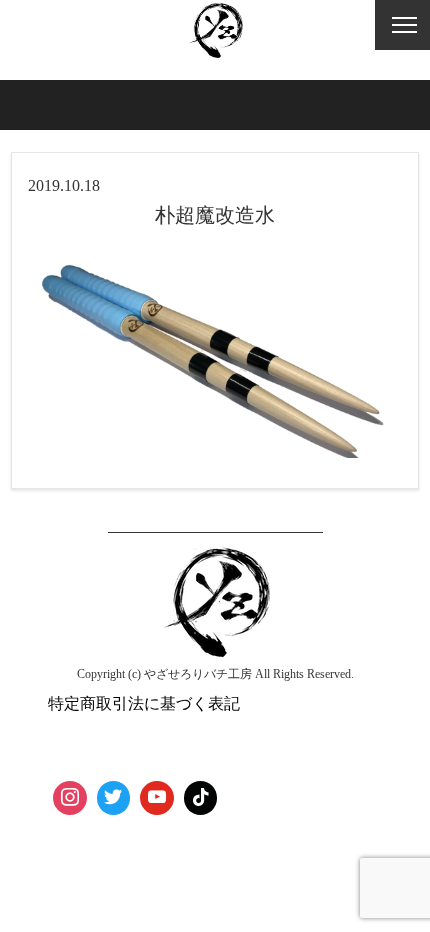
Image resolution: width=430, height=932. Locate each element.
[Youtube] (157, 798)
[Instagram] (70, 798)
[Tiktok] (201, 798)
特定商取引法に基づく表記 (144, 703)
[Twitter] (114, 798)
